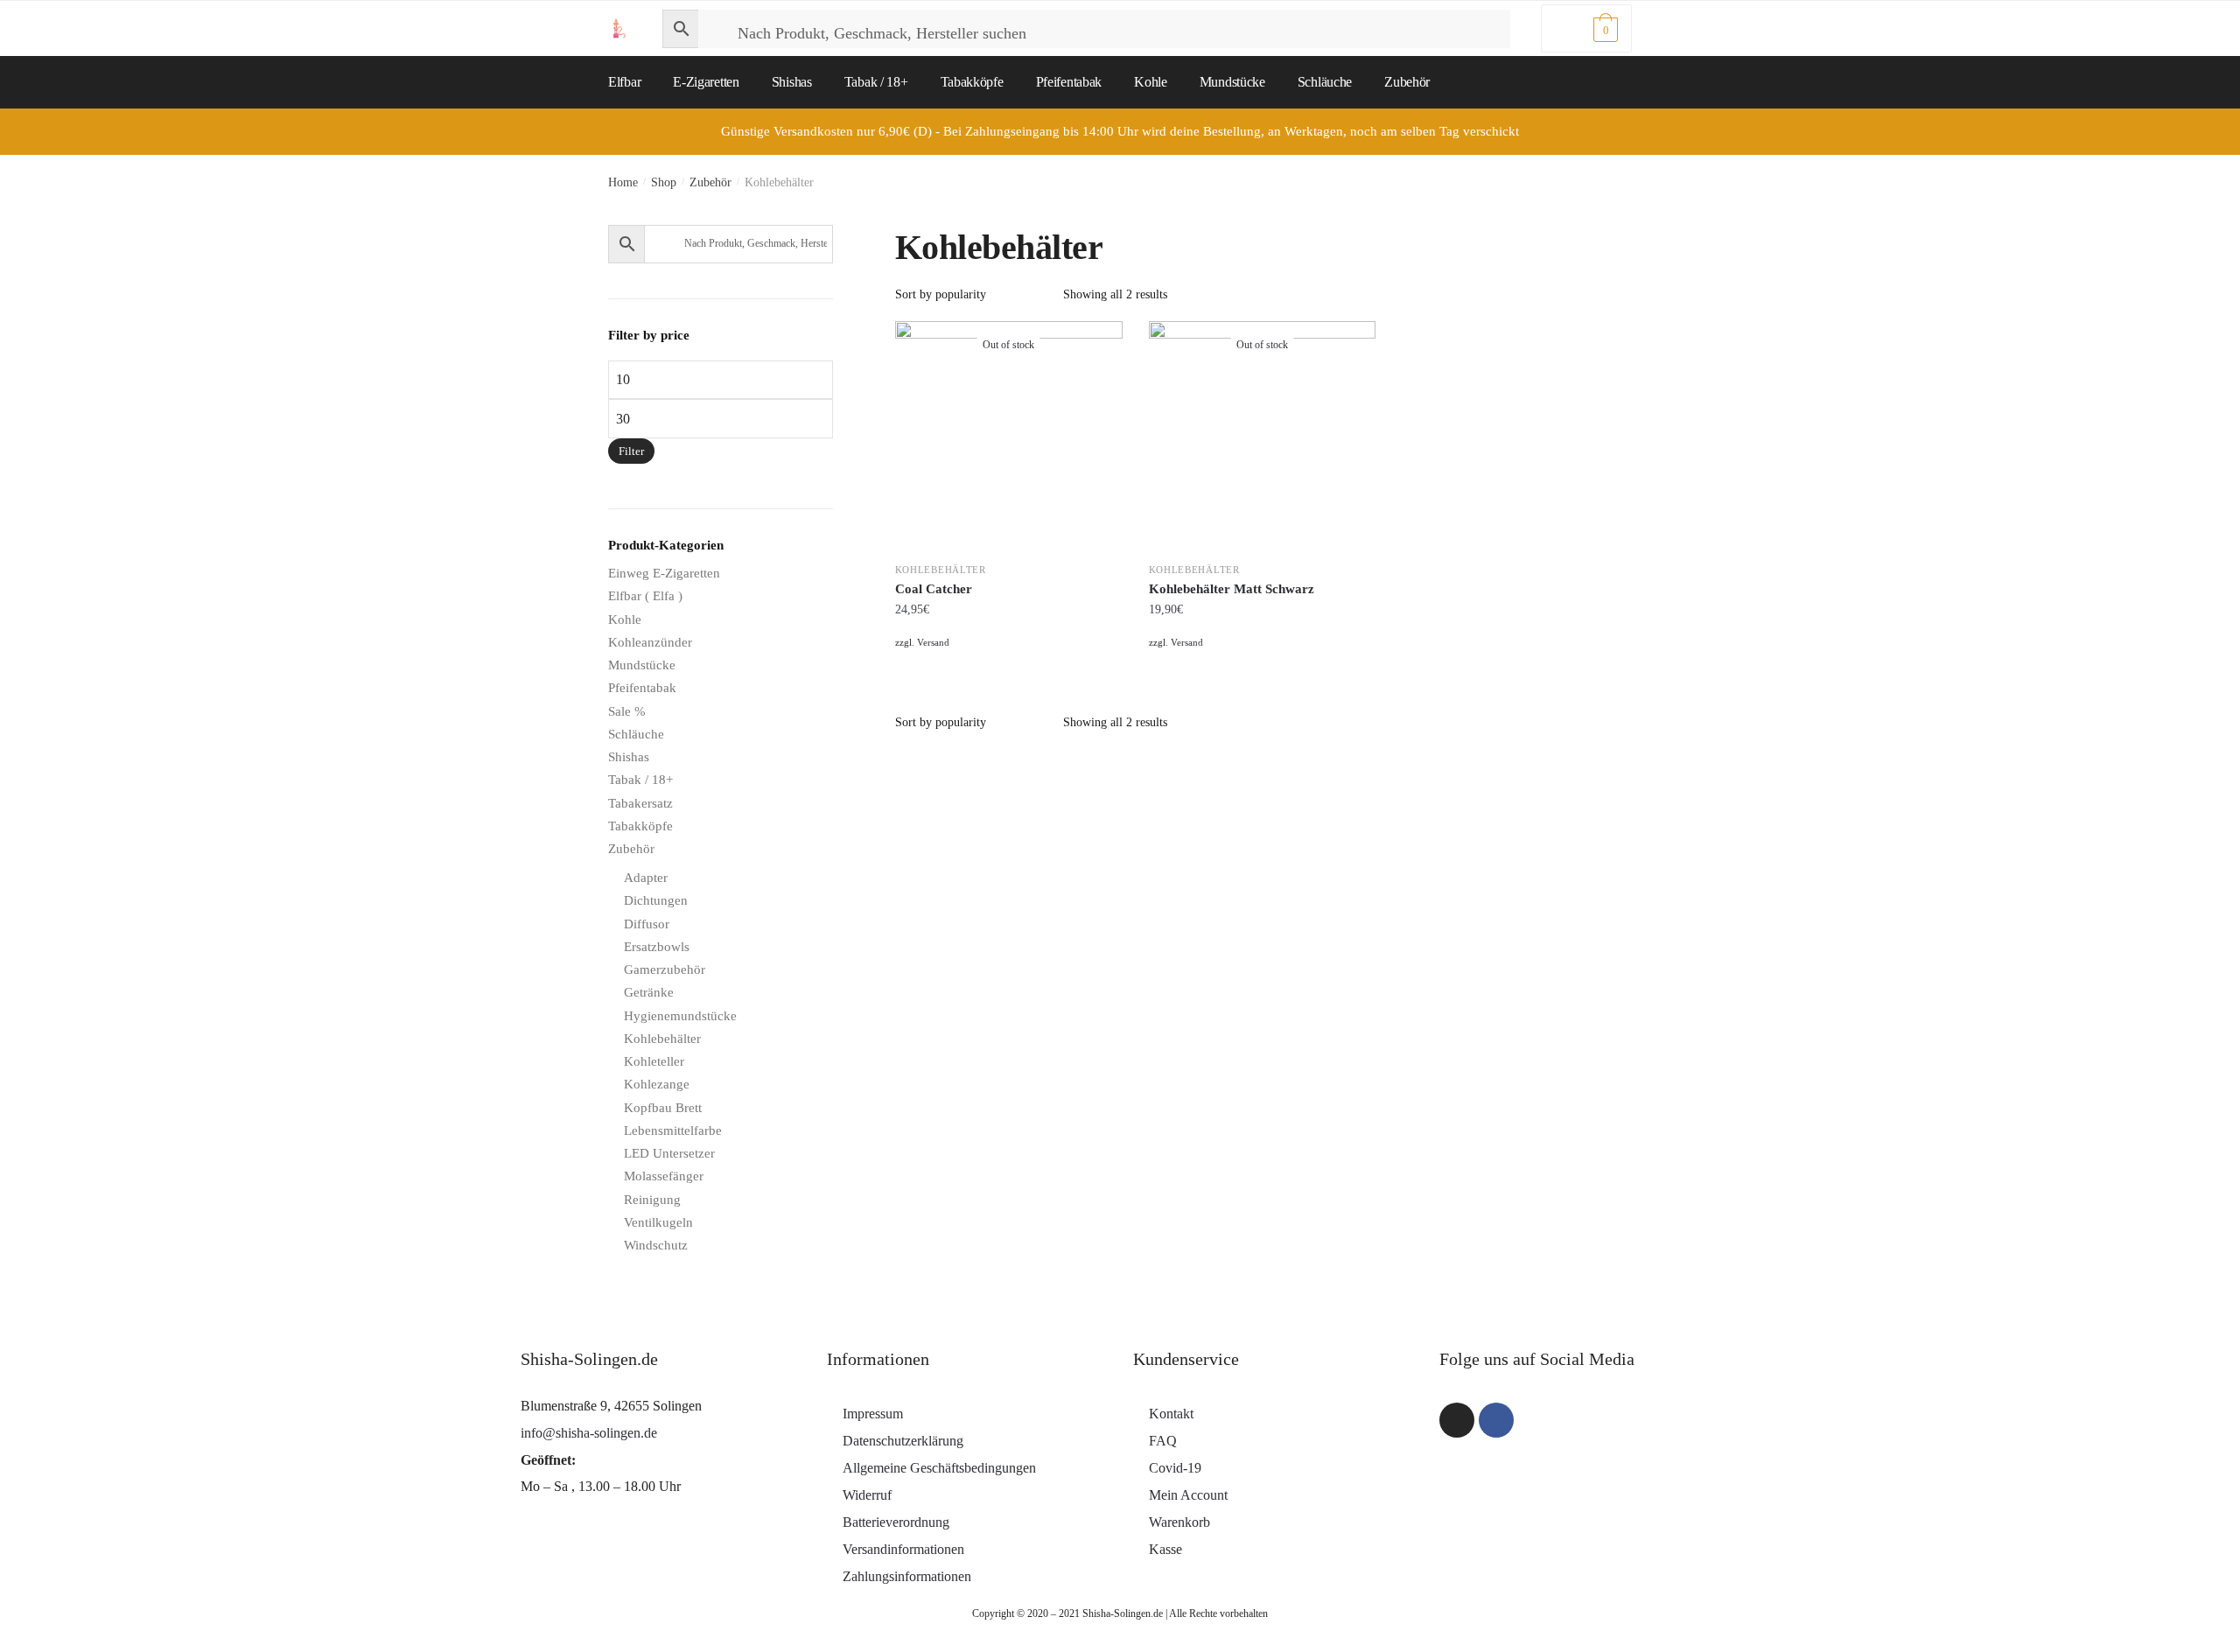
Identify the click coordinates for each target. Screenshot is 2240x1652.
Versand (933, 642)
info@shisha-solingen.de (589, 1433)
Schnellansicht (1008, 664)
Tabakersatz (640, 803)
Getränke (649, 992)
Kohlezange (657, 1084)
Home (623, 182)
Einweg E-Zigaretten (664, 573)
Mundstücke (642, 665)
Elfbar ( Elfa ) (645, 596)
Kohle (625, 619)
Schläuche (636, 734)
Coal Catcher (934, 589)
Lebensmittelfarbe (673, 1130)
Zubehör (710, 182)
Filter (631, 451)
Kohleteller (654, 1061)
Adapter (646, 878)
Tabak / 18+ (640, 780)
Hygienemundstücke (680, 1016)
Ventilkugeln (658, 1222)
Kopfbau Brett (663, 1108)
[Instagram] (1457, 1420)
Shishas (629, 757)
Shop (664, 182)
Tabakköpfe (640, 826)
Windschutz (656, 1245)
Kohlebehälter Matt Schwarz (1232, 589)
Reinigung (652, 1200)
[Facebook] (1496, 1420)
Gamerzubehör (665, 969)
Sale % (627, 711)
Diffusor (647, 924)
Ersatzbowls (657, 947)
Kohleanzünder (650, 642)
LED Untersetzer (669, 1153)
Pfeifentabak (642, 688)
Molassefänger (664, 1176)
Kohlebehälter (941, 570)
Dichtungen (656, 900)
